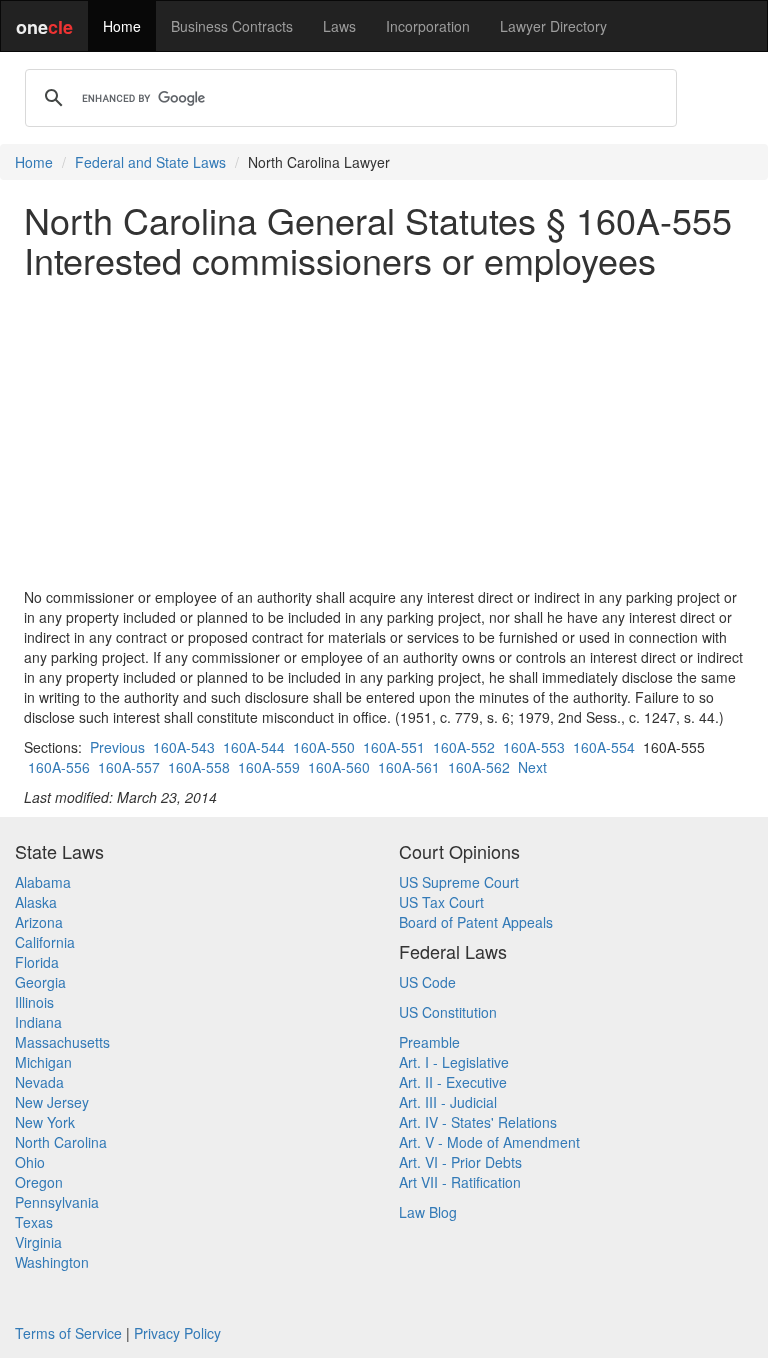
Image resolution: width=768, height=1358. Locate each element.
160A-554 (604, 747)
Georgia (40, 982)
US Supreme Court (459, 882)
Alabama (43, 882)
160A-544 (254, 747)
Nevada (39, 1082)
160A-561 (409, 767)
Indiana (38, 1022)
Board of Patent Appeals (476, 922)
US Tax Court (441, 902)
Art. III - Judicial (448, 1102)
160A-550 (324, 747)
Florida (37, 962)
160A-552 (464, 747)
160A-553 (534, 747)
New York (45, 1122)
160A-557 (129, 767)
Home (122, 26)
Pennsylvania (57, 1202)
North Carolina (61, 1142)
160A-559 (269, 767)
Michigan (43, 1062)
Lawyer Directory (553, 26)
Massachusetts (62, 1042)
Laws (339, 26)
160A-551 (394, 747)
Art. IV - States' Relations (478, 1122)
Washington (52, 1262)
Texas (34, 1222)
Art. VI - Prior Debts (460, 1162)
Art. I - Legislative (454, 1062)
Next (532, 767)
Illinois (34, 1002)
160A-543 (184, 747)
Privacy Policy (177, 1333)
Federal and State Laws (150, 162)
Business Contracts (232, 26)
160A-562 (479, 767)
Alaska (36, 902)
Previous (117, 747)
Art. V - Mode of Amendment (489, 1142)
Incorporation (428, 26)
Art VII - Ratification (460, 1182)
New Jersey (52, 1102)
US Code (427, 982)
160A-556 (59, 767)
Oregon (39, 1182)
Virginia (38, 1242)
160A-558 (199, 767)
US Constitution (448, 1012)
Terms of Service (68, 1333)
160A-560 (339, 767)
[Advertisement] (384, 433)
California (45, 942)
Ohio (30, 1162)
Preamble (429, 1042)
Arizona (39, 922)
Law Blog (428, 1212)
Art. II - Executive (453, 1082)
